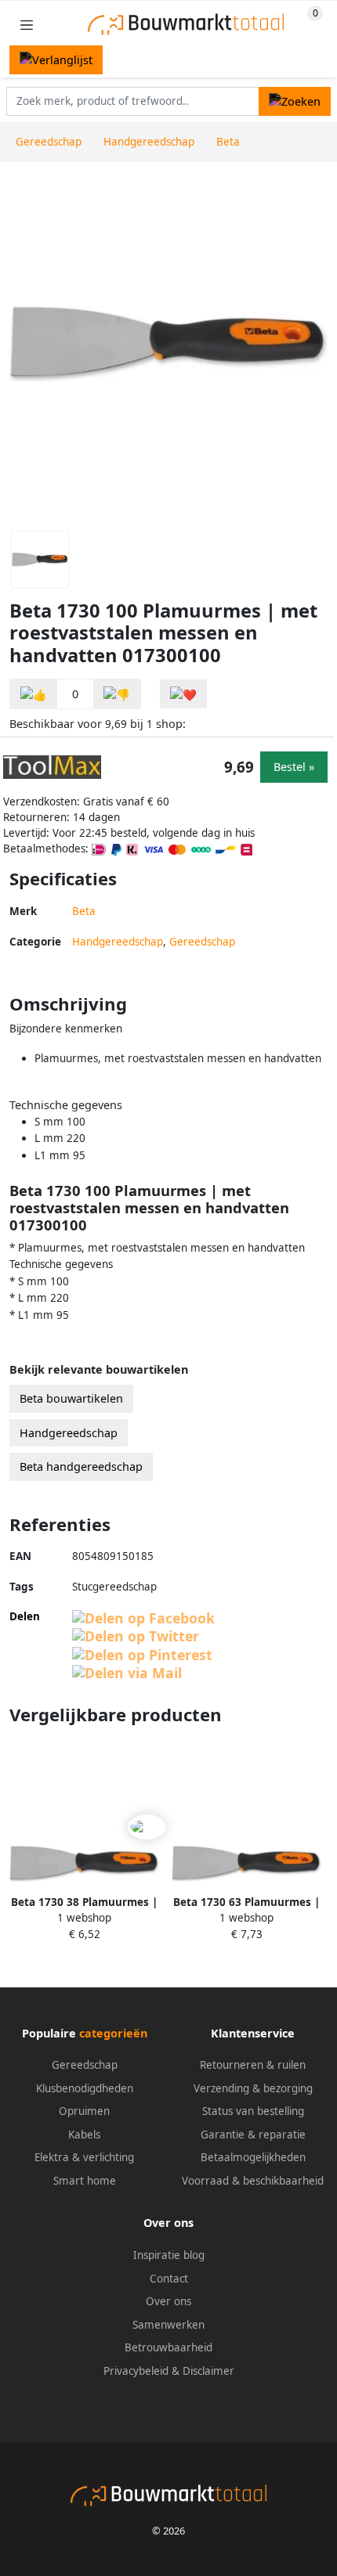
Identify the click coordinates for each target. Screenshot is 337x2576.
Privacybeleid (136, 2371)
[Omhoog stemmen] (34, 694)
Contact (169, 2279)
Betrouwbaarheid (168, 2347)
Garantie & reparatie (253, 2135)
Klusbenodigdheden (85, 2088)
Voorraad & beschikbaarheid (253, 2181)
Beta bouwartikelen (71, 1398)
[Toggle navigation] (27, 25)
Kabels (84, 2135)
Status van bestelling (253, 2111)
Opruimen (84, 2111)
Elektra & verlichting (84, 2157)
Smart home (85, 2181)
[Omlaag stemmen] (117, 694)
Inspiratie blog (169, 2255)
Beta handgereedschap (81, 1466)
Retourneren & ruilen (253, 2065)
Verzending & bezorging (253, 2088)
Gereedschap (202, 942)
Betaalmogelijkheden (253, 2157)
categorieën (113, 2033)
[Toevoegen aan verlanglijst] (183, 694)
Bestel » (294, 767)
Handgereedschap (118, 942)
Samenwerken (168, 2325)
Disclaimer (208, 2371)
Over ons (168, 2301)
